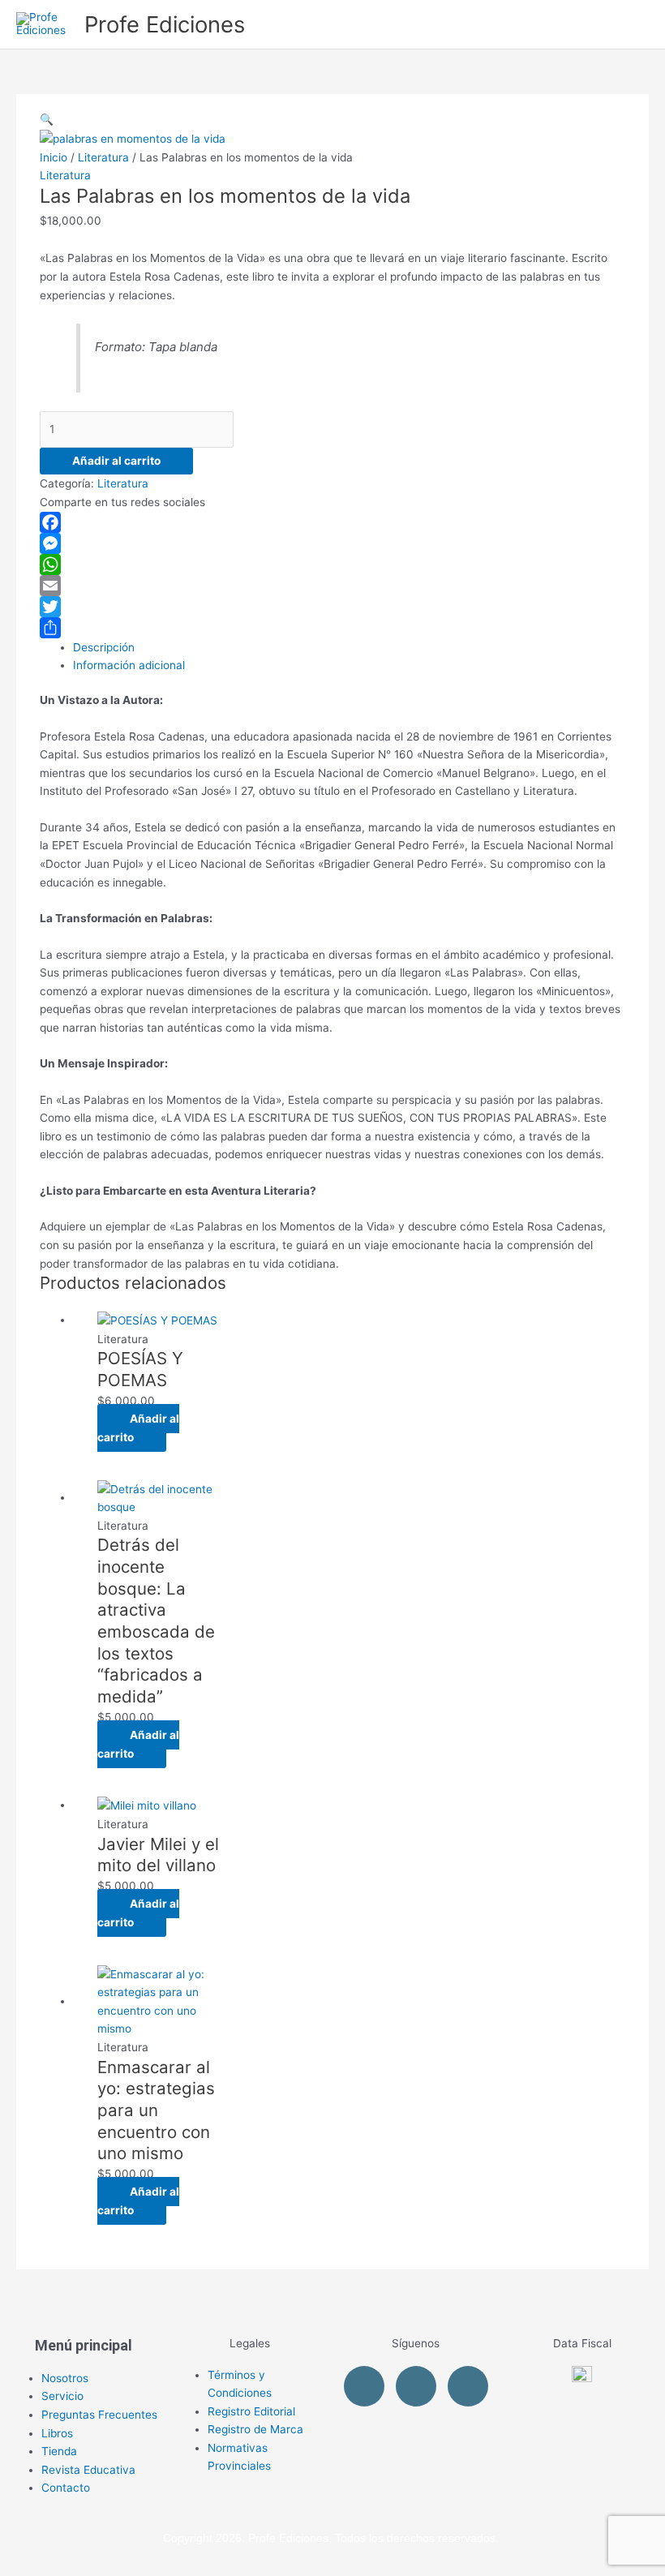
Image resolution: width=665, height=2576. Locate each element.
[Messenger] (332, 543)
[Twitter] (332, 607)
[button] (47, 119)
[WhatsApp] (332, 565)
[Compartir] (332, 628)
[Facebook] (332, 522)
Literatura (103, 157)
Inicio (54, 157)
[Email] (332, 586)
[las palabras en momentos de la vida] (133, 138)
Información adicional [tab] (129, 665)
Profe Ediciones (165, 24)
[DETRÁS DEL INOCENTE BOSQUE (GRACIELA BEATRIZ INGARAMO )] (160, 1497)
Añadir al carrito (116, 461)
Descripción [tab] (104, 647)
